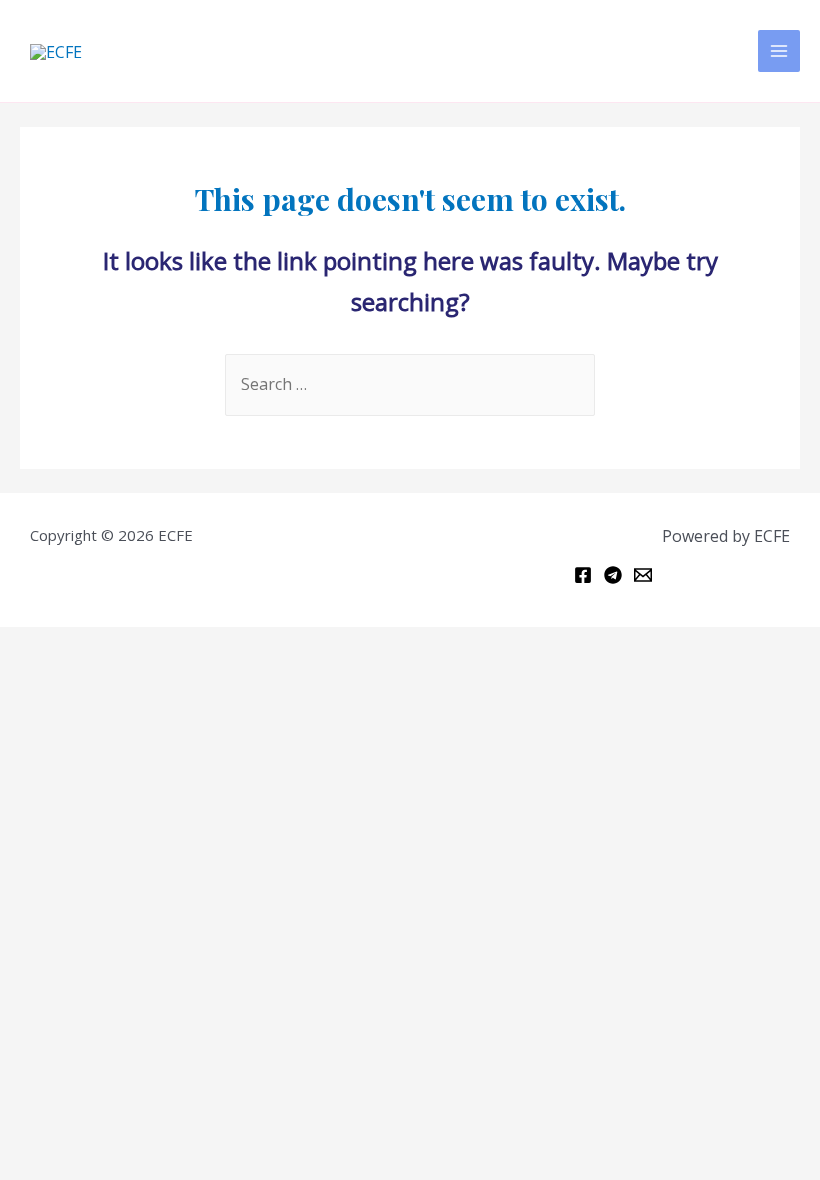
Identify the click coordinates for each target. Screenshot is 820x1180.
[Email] (643, 575)
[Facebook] (583, 575)
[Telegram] (613, 575)
